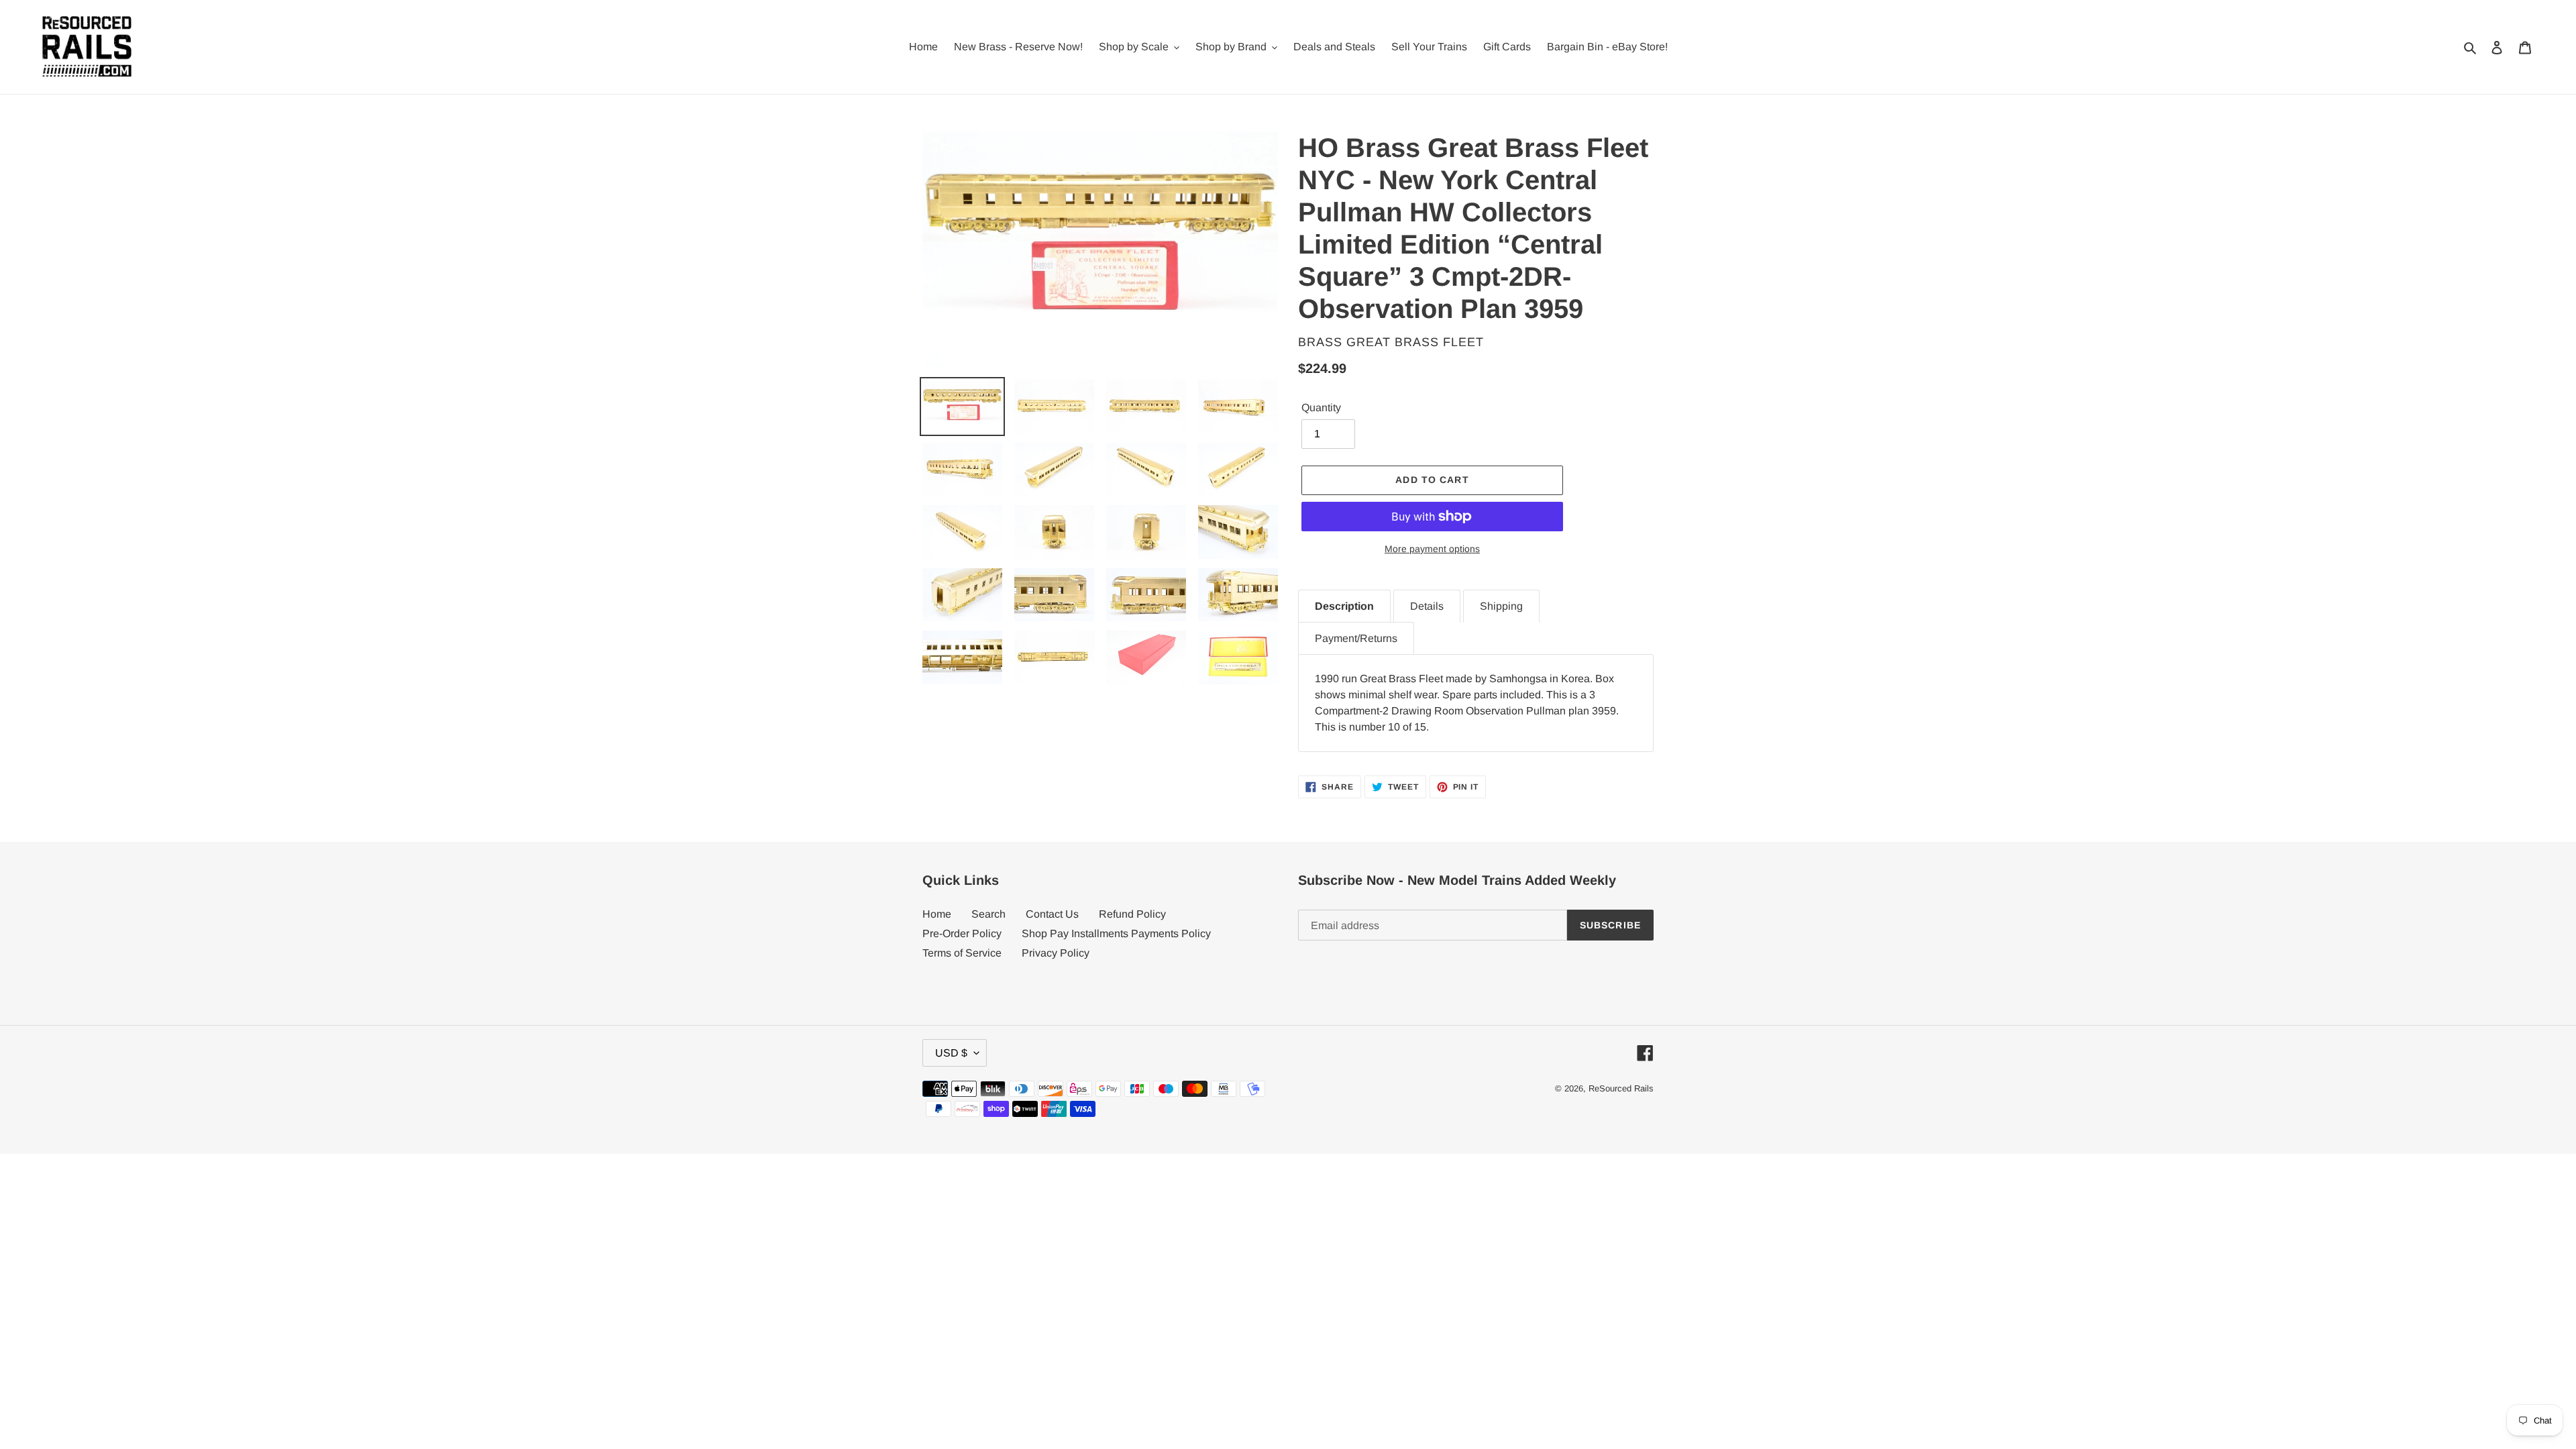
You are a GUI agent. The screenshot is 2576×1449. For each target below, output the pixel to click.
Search (988, 914)
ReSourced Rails (1621, 1088)
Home (937, 914)
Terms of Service (962, 953)
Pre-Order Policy (962, 933)
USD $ (951, 1053)
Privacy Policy (1056, 953)
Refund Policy (1132, 914)
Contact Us (1052, 914)
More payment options (1432, 549)
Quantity (1321, 408)
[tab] (1344, 606)
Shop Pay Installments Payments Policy (1116, 933)
